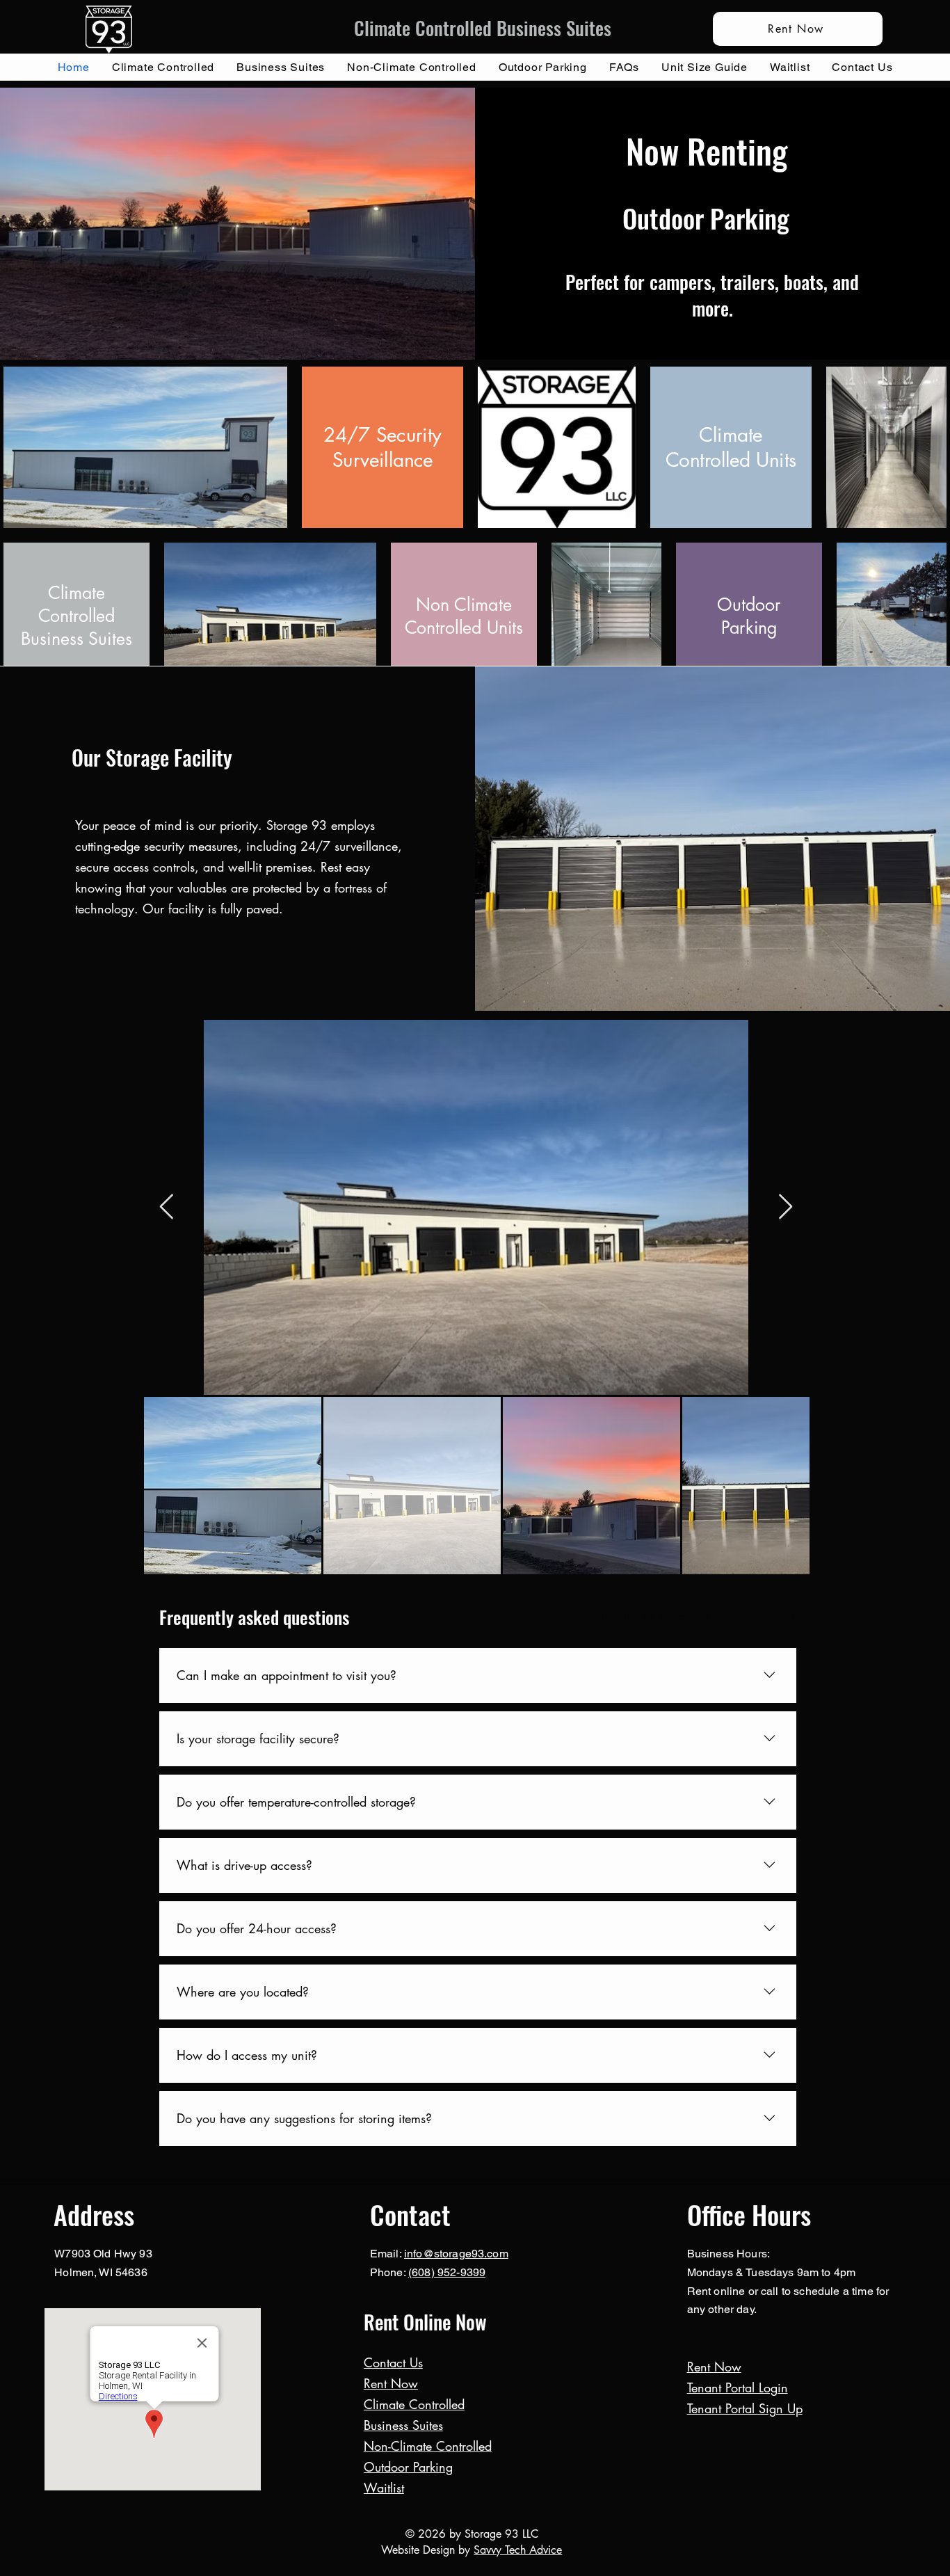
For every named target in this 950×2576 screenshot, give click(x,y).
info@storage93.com (456, 2254)
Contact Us (393, 2362)
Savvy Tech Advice (518, 2550)
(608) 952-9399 (447, 2272)
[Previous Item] (167, 1207)
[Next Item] (786, 1207)
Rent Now (391, 2383)
